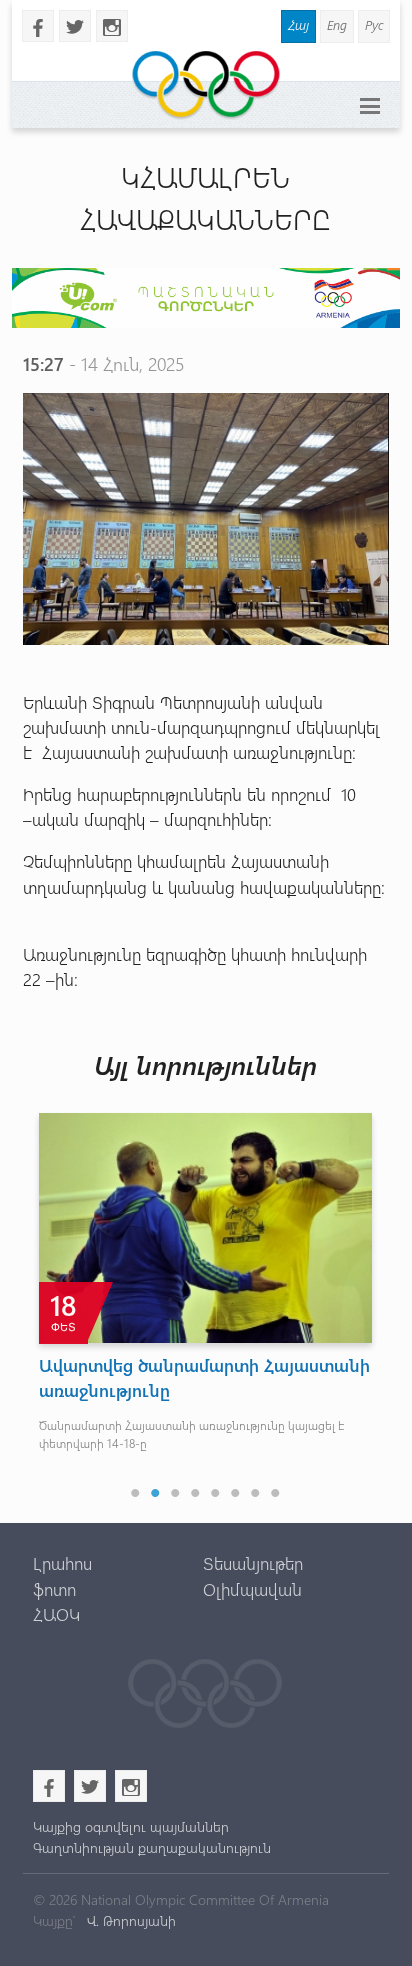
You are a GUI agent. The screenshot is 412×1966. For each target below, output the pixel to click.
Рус (374, 24)
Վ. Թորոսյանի (129, 1920)
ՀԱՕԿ (56, 1614)
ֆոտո (54, 1589)
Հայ (298, 24)
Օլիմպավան (252, 1589)
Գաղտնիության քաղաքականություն (152, 1847)
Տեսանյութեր (253, 1563)
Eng (337, 24)
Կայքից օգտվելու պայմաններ (131, 1826)
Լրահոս (62, 1563)
